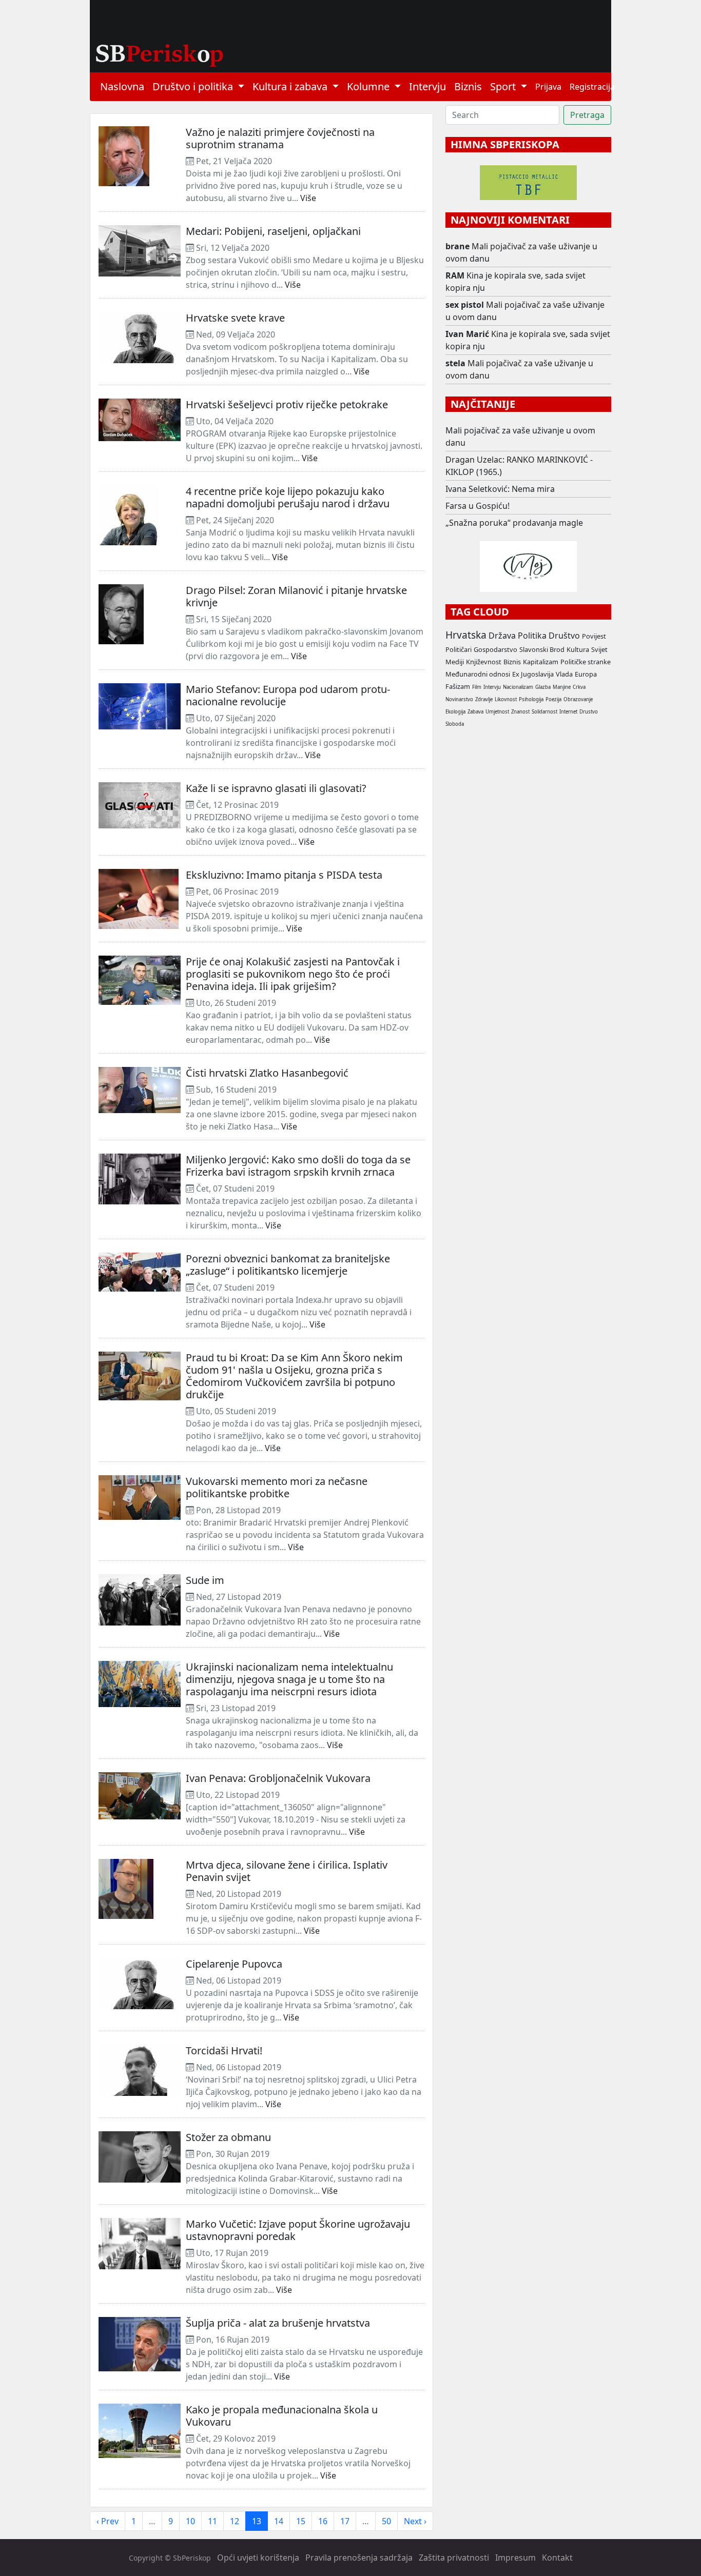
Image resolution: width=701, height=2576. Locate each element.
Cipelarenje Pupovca (234, 1964)
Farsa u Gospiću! (478, 506)
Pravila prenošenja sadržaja (359, 2558)
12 (235, 2521)
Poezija (553, 699)
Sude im (205, 1580)
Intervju (427, 86)
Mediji (455, 662)
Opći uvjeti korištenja (258, 2558)
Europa (586, 674)
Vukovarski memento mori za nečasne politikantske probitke (277, 1487)
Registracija (592, 87)
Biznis (468, 86)
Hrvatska (466, 635)
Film (477, 687)
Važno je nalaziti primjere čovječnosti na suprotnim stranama (280, 138)
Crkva (579, 687)
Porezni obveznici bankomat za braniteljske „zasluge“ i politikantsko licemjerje (288, 1265)
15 (301, 2521)
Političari (459, 649)
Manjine (562, 687)
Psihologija (531, 699)
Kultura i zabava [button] (291, 86)
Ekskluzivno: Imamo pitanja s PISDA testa (284, 875)
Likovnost (506, 699)
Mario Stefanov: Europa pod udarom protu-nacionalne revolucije (288, 695)
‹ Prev (108, 2521)
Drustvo (589, 712)
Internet (568, 712)
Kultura (578, 649)
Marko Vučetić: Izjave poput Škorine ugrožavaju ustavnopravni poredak (298, 2230)
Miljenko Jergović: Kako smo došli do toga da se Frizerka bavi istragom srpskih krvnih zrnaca (298, 1166)
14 (279, 2521)
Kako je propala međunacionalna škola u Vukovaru (282, 2416)
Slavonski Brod (542, 649)
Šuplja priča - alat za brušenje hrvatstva (278, 2323)
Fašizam (458, 686)
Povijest (594, 636)
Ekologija (455, 712)
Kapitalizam (541, 662)
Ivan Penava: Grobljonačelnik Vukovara (278, 1778)
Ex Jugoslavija (533, 674)
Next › (415, 2521)
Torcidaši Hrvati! (224, 2050)
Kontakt (557, 2558)
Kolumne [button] (369, 86)
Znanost (520, 712)
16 (323, 2521)
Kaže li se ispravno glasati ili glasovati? (276, 788)
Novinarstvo (459, 699)
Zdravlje (484, 699)
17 (345, 2521)
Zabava (475, 712)
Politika (532, 636)
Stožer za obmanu (228, 2137)
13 (257, 2521)
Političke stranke (586, 662)
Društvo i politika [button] (194, 86)
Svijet (599, 649)
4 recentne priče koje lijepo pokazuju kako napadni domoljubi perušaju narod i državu (288, 497)
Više (308, 198)
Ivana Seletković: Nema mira (500, 489)
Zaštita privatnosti (454, 2558)
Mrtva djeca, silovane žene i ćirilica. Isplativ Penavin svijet (287, 1871)
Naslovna (122, 86)
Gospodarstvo (495, 649)
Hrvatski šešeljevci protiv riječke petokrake (287, 404)
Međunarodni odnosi (478, 674)
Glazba (543, 687)
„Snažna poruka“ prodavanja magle (514, 523)
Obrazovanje (578, 699)
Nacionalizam (518, 687)
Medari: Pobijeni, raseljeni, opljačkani (273, 231)
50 (386, 2521)
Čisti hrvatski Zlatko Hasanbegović (267, 1073)
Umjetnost (497, 712)
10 (190, 2521)
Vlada (564, 674)
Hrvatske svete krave (235, 318)
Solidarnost (544, 712)
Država (502, 636)
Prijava (548, 87)
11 (212, 2521)
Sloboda (455, 724)
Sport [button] (504, 86)
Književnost (484, 662)
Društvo (564, 636)
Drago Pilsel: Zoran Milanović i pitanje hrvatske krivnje (296, 596)
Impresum (515, 2558)
